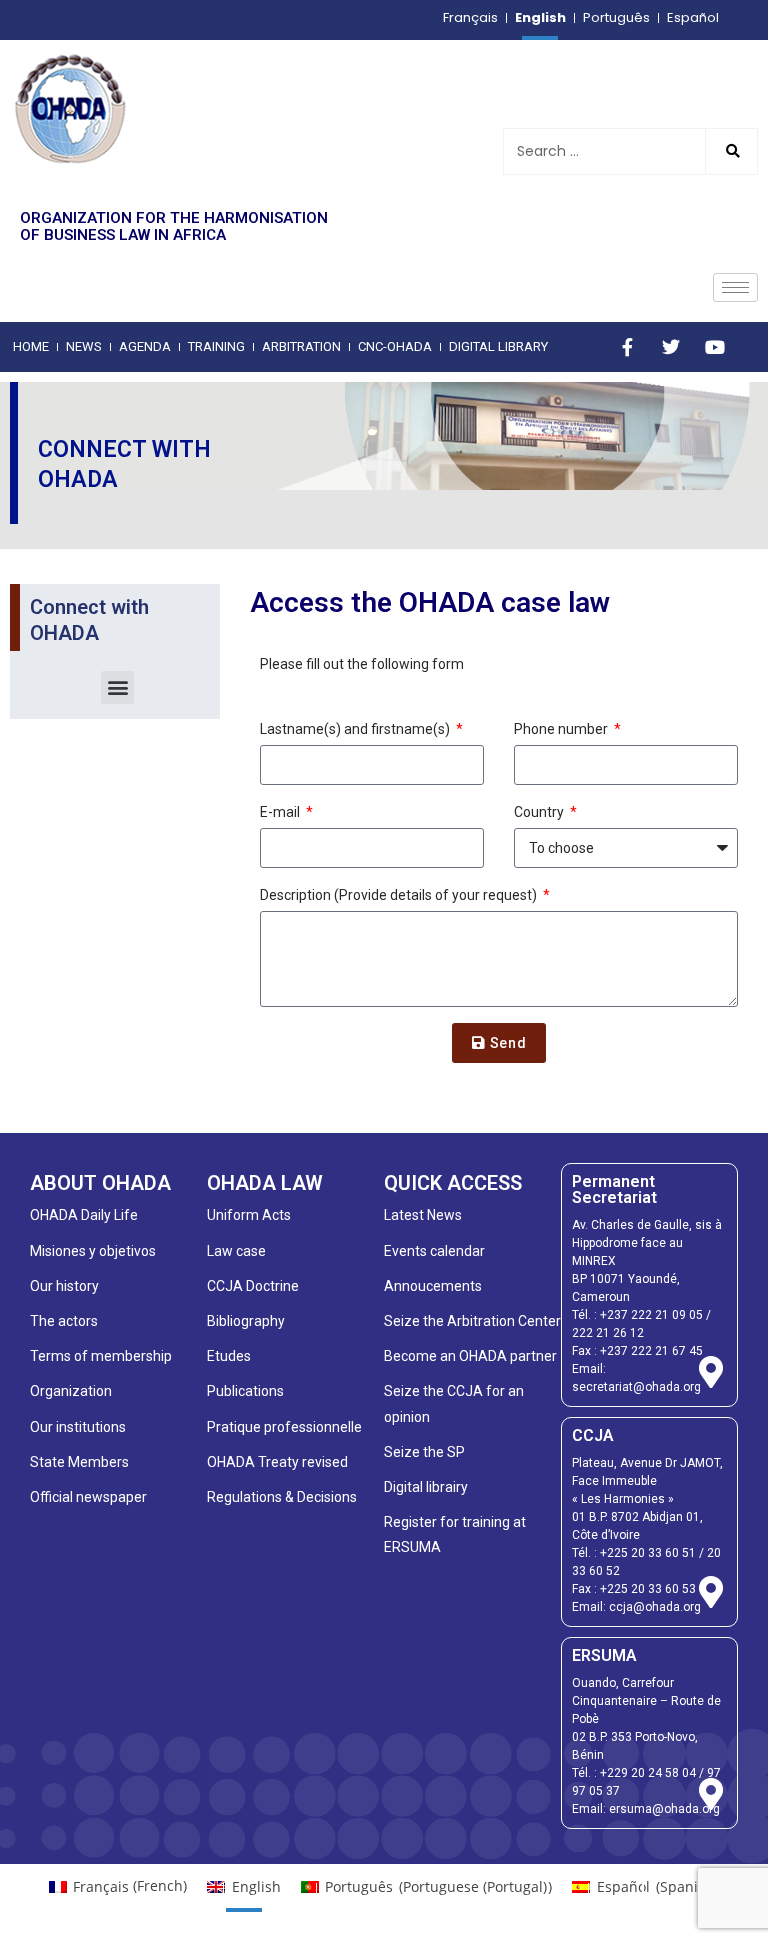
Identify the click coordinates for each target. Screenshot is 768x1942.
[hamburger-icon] (735, 287)
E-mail (281, 812)
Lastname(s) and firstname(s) (356, 729)
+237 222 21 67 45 (651, 1351)
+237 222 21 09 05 (651, 1315)
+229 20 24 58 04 (648, 1773)
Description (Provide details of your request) (400, 895)
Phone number (562, 729)
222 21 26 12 (608, 1333)
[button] (117, 687)
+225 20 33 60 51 (648, 1553)
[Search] (731, 151)
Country (540, 812)
